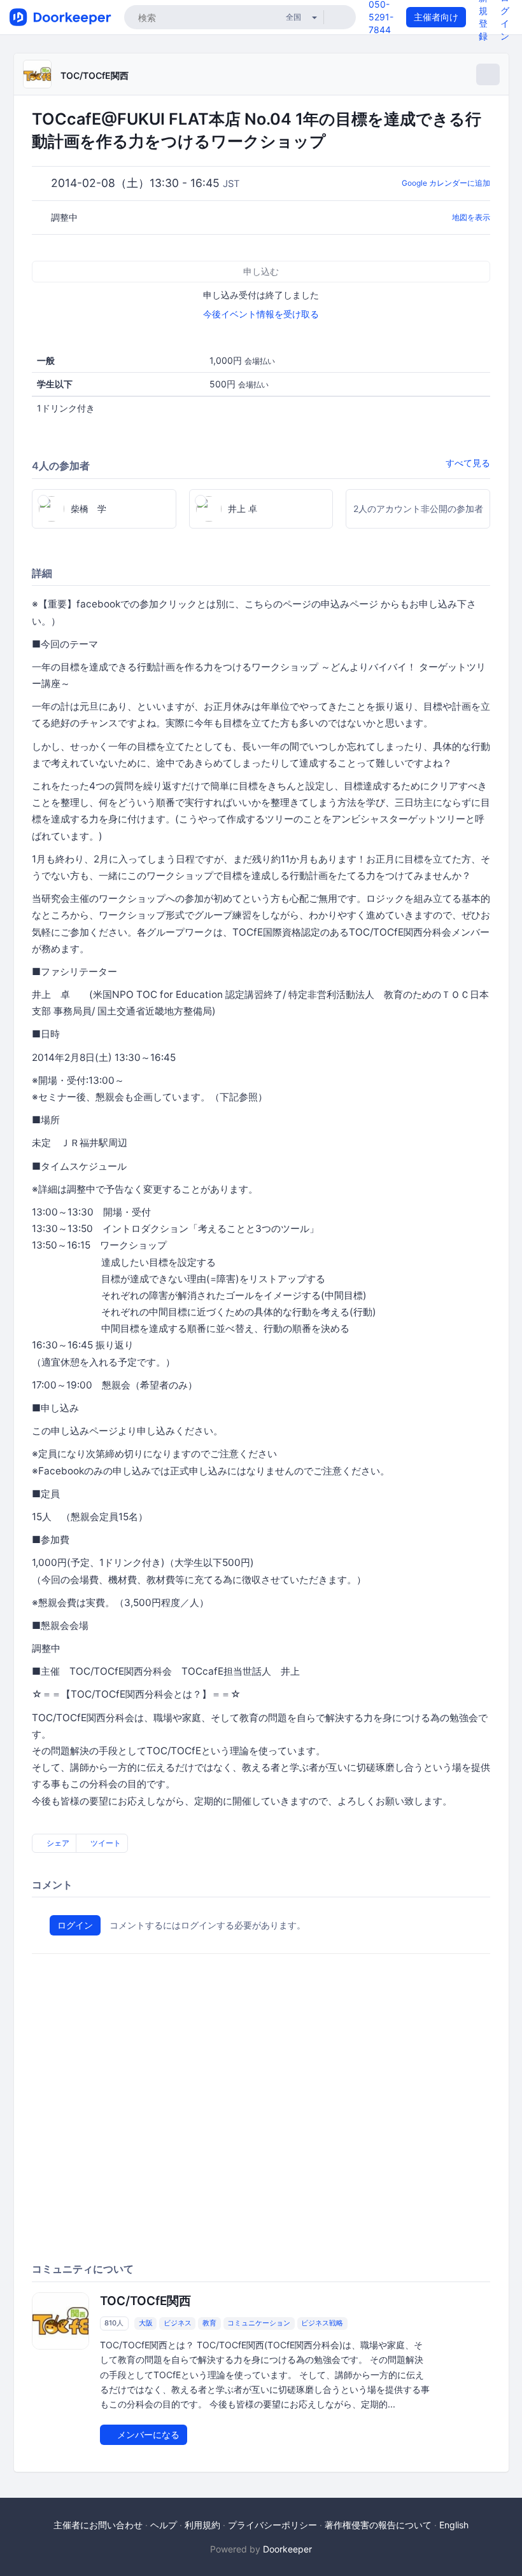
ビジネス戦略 (322, 2323)
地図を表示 (471, 217)
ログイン (75, 1925)
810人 (114, 2323)
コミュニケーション (259, 2323)
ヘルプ (164, 2525)
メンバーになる (147, 2434)
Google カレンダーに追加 (446, 183)
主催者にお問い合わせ (98, 2525)
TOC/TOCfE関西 (95, 75)
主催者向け (436, 17)
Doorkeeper (287, 2549)
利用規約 (202, 2525)
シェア (57, 1843)
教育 (209, 2323)
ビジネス (178, 2323)
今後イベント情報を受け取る (261, 314)
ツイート (105, 1843)
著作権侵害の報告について (378, 2525)
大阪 (146, 2323)
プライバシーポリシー (272, 2525)
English (454, 2525)
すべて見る (468, 463)
